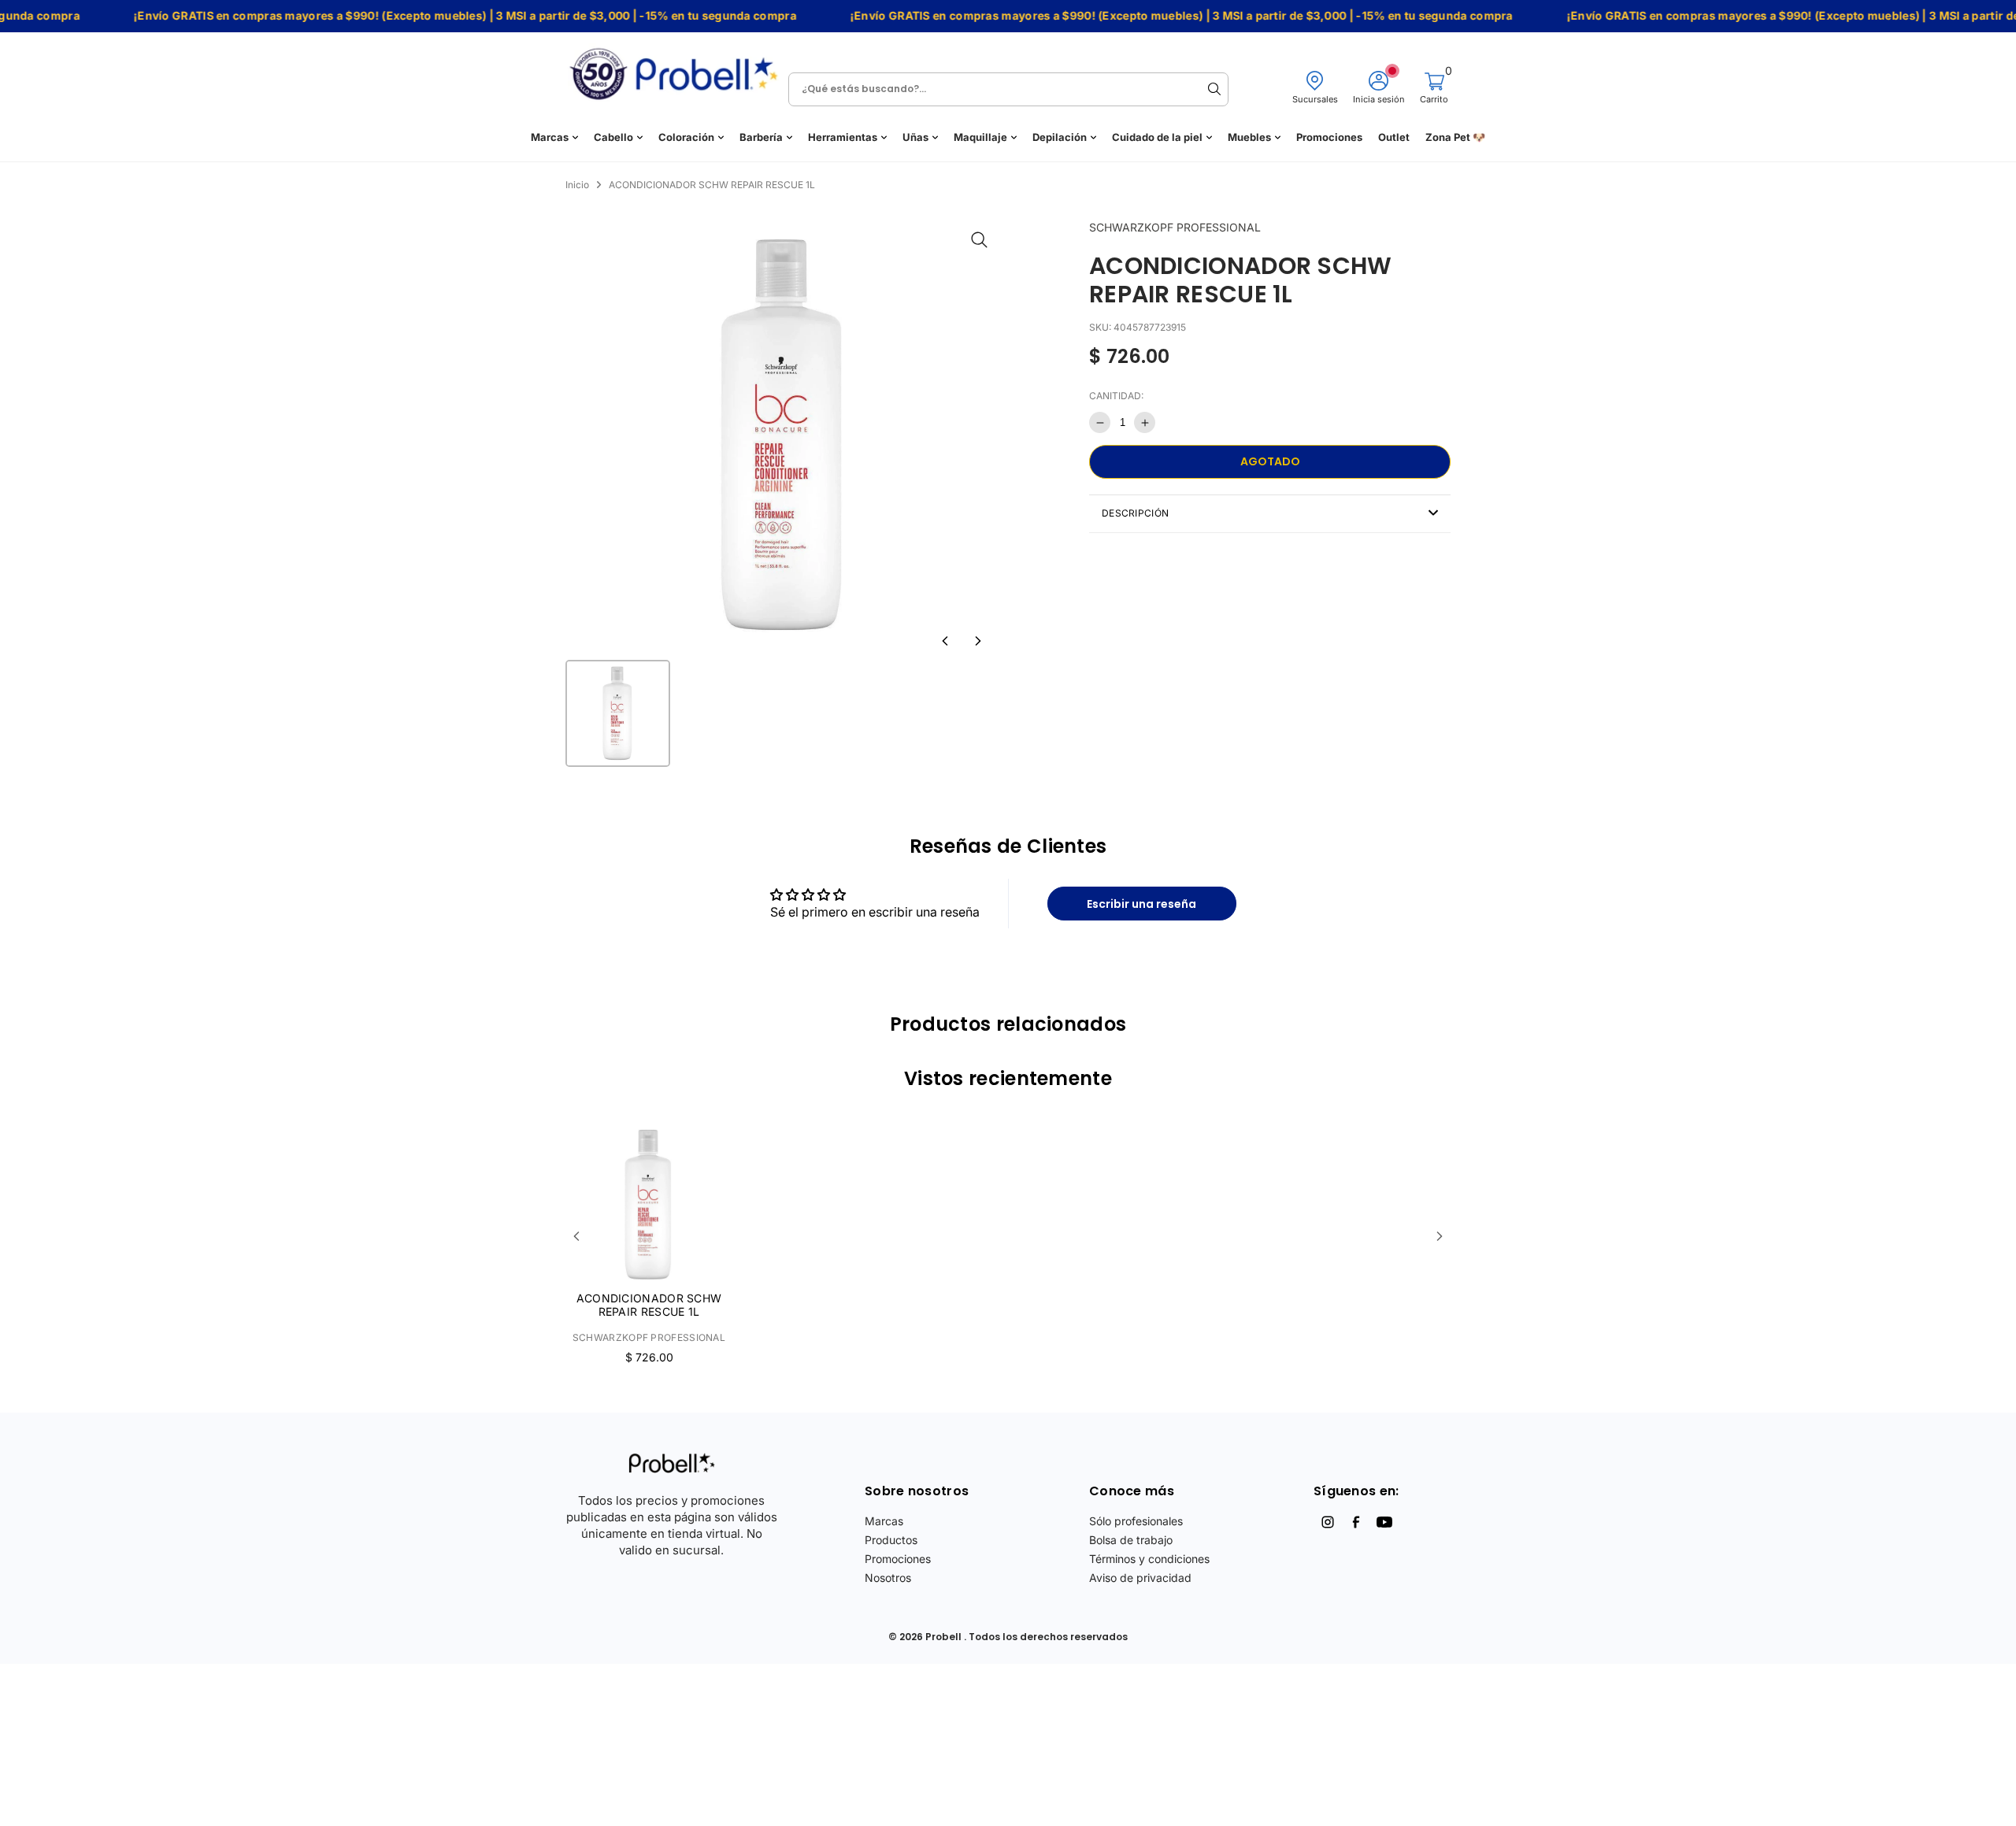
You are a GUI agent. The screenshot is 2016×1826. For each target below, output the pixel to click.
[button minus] (1100, 422)
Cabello (613, 137)
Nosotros (888, 1578)
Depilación (1060, 137)
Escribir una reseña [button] (1141, 904)
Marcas (550, 137)
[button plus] (1145, 422)
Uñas (915, 137)
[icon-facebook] (1356, 1522)
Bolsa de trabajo (1131, 1540)
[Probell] (678, 69)
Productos (891, 1540)
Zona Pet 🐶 (1455, 137)
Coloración (686, 137)
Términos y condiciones (1149, 1559)
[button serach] (1214, 89)
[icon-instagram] (1328, 1522)
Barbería (761, 137)
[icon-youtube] (1384, 1522)
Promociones (1329, 137)
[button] (945, 641)
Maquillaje (980, 137)
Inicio (577, 185)
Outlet (1394, 137)
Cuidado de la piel (1157, 137)
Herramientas (843, 137)
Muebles (1249, 137)
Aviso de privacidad (1140, 1578)
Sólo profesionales (1136, 1521)
